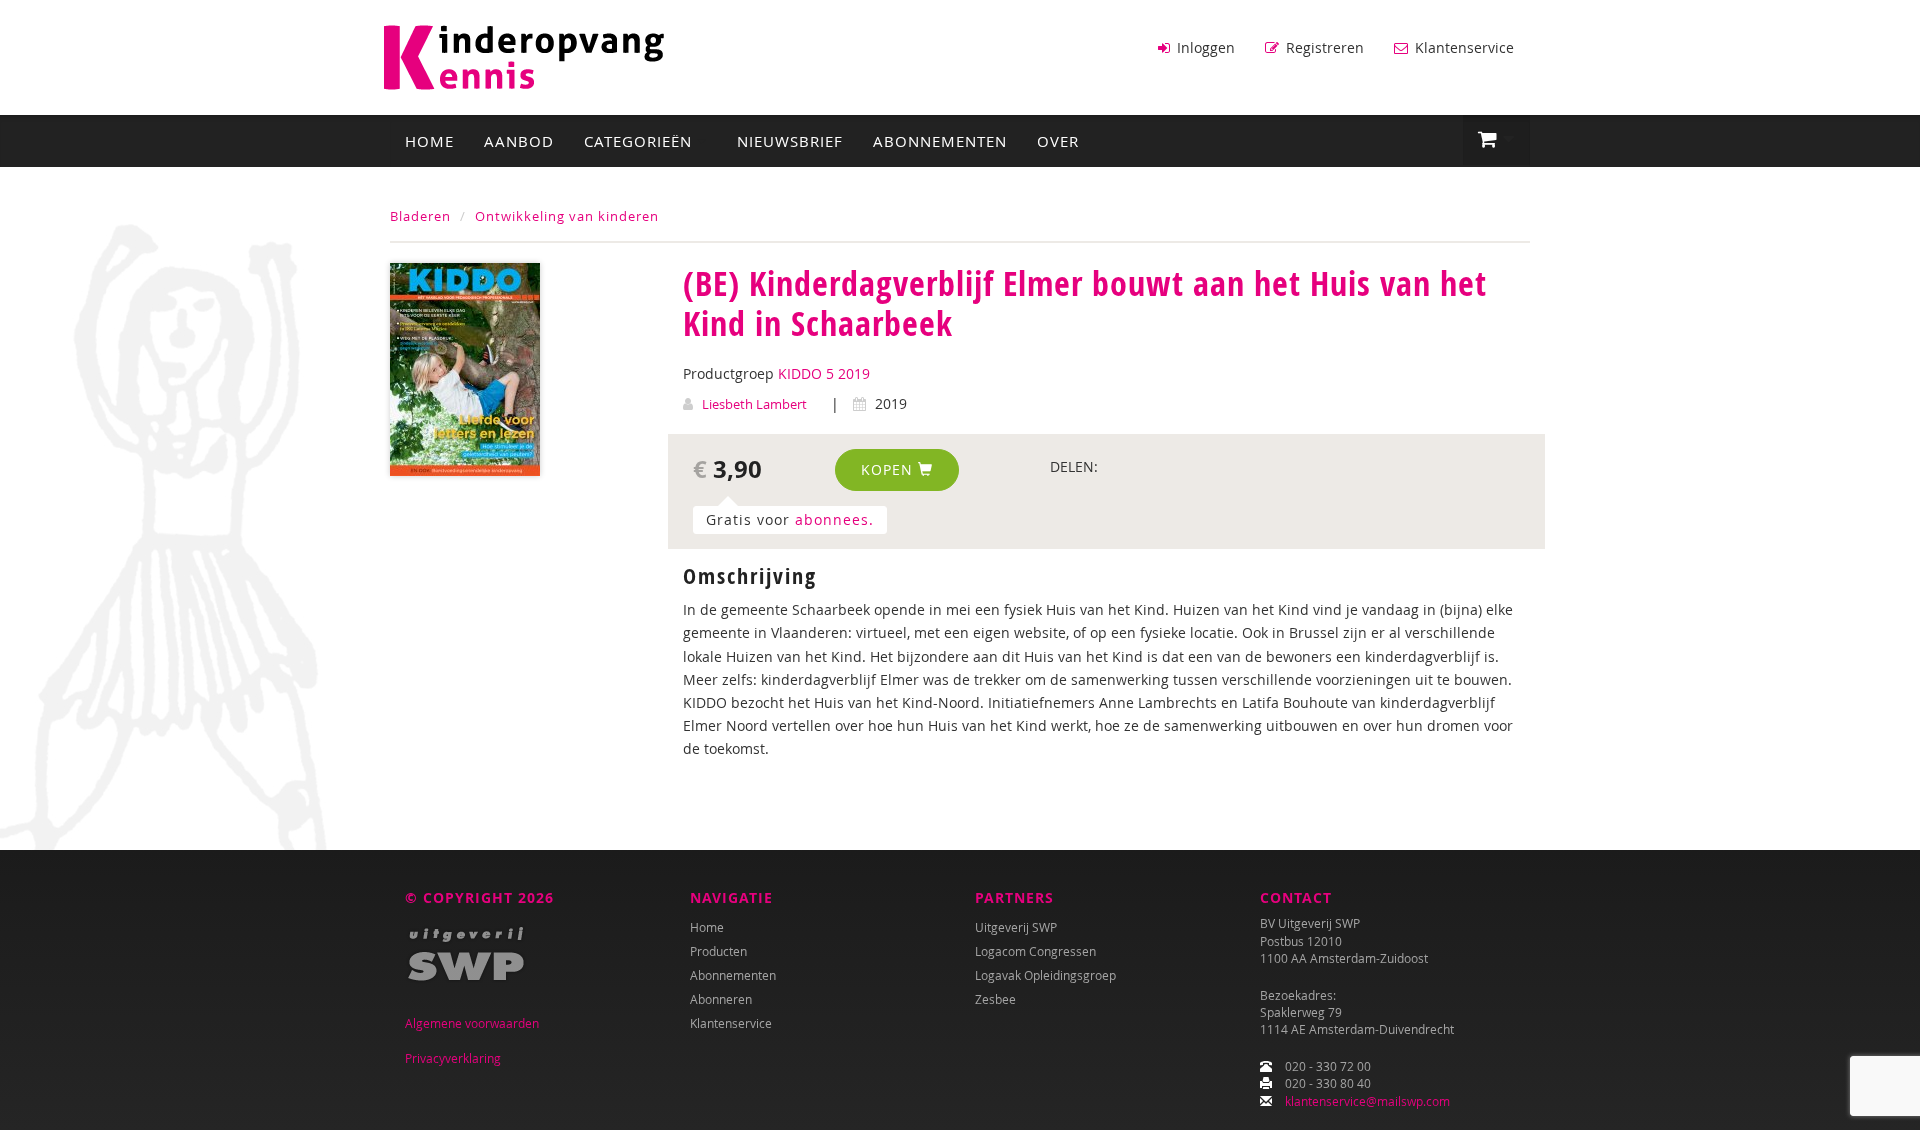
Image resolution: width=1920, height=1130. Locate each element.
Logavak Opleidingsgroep (1045, 975)
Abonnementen (940, 141)
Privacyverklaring (453, 1058)
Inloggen (1204, 47)
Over (1058, 141)
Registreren (1323, 47)
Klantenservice (1462, 47)
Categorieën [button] (640, 141)
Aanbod (519, 141)
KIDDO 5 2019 (824, 373)
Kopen (889, 469)
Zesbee (995, 999)
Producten (718, 951)
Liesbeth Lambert (754, 404)
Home (429, 141)
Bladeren (420, 216)
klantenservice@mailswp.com (1367, 1101)
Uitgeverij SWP (1016, 927)
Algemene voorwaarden (472, 1023)
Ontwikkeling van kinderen (567, 216)
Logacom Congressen (1035, 951)
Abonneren (721, 999)
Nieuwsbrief (790, 141)
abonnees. (834, 519)
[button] (1496, 140)
